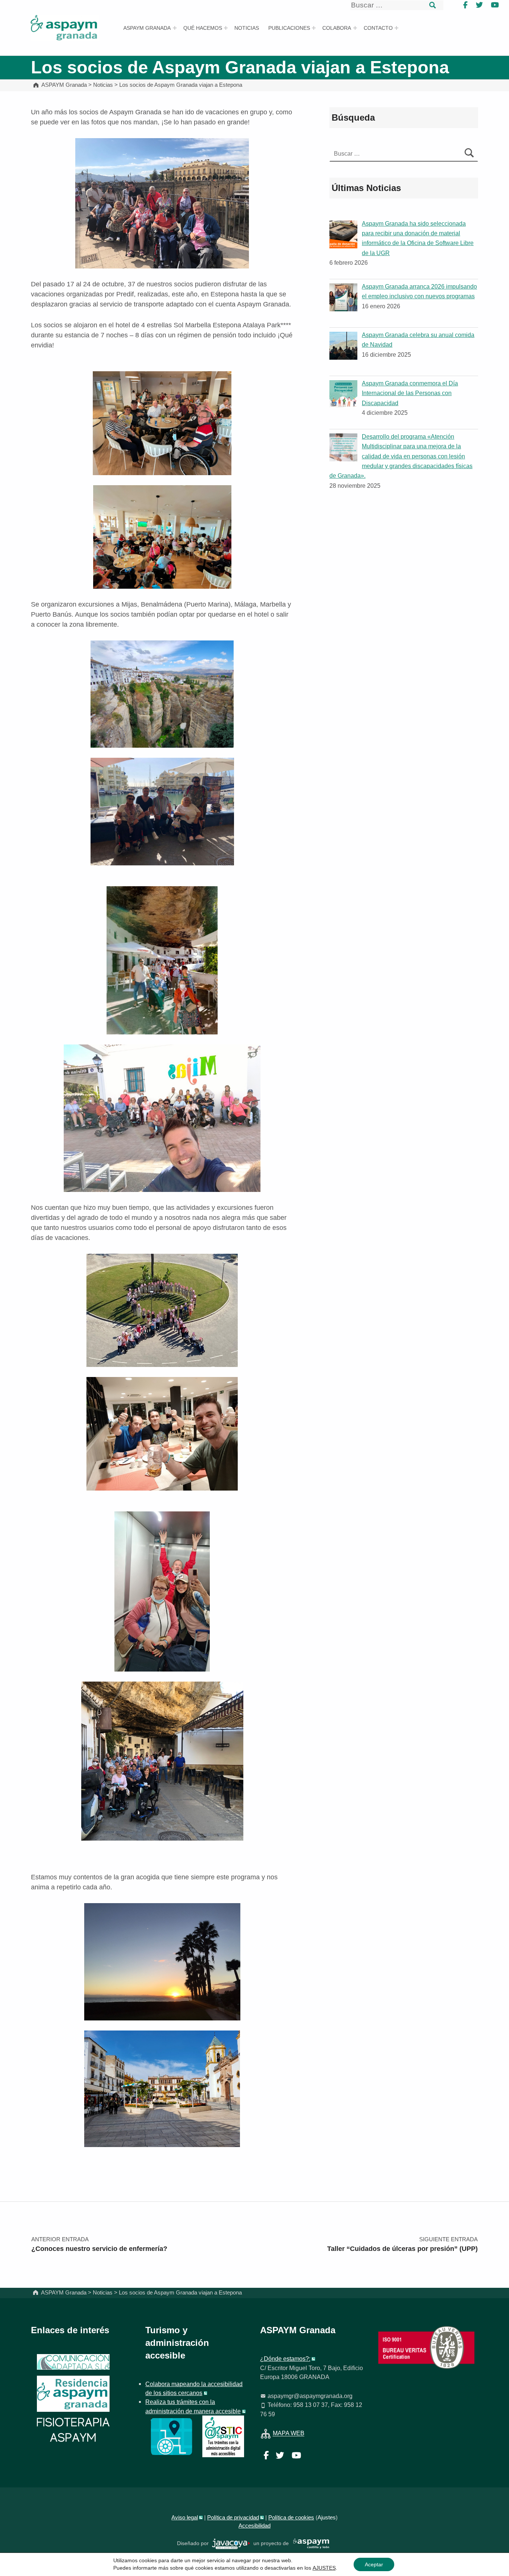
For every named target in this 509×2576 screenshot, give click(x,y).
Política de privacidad (233, 2518)
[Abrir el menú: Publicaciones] (314, 28)
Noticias (247, 28)
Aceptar (374, 2564)
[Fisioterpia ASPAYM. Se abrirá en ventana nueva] (73, 2431)
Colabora (337, 28)
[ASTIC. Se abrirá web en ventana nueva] (223, 2436)
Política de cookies (291, 2518)
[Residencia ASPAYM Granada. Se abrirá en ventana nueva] (73, 2362)
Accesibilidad (255, 2526)
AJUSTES (324, 2568)
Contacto (378, 28)
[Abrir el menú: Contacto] (396, 28)
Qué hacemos (203, 28)
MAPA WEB (289, 2433)
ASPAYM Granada (147, 28)
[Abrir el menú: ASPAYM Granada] (175, 28)
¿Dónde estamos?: (285, 2359)
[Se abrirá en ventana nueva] (171, 2436)
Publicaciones (289, 28)
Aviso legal (185, 2518)
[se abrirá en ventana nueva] (231, 2543)
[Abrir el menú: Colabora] (355, 28)
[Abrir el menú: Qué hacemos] (226, 28)
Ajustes (327, 2518)
